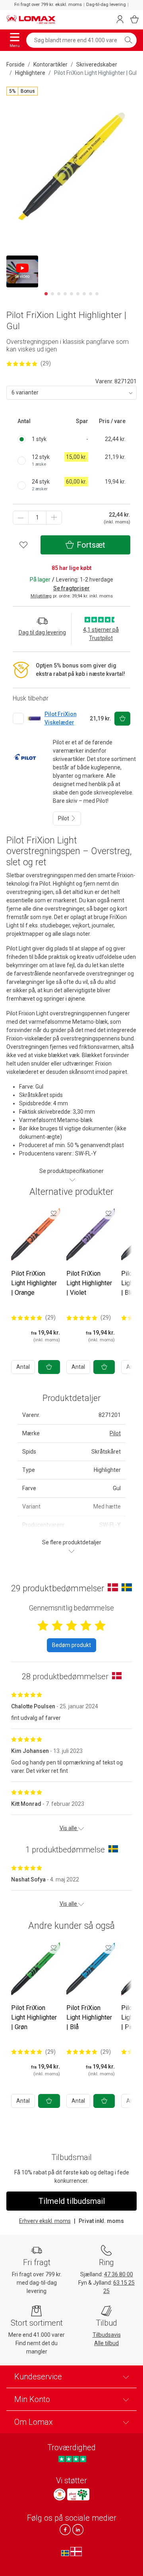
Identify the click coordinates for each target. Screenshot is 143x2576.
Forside (15, 64)
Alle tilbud (106, 2343)
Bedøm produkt (71, 1645)
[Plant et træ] (78, 2494)
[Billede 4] (65, 294)
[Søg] (128, 40)
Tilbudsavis (107, 2335)
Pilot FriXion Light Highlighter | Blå (89, 2017)
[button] (22, 91)
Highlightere (30, 73)
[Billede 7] (84, 294)
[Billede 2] (52, 294)
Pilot (64, 818)
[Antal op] (54, 518)
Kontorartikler (50, 64)
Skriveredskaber (97, 64)
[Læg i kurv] (49, 1367)
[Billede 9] (97, 294)
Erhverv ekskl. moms (45, 2221)
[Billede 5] (71, 294)
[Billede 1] (46, 294)
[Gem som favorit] (54, 1213)
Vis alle (69, 1828)
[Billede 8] (91, 294)
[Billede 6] (78, 294)
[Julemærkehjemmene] (60, 2494)
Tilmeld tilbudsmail (72, 2201)
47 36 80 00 (119, 2274)
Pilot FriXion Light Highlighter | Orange (34, 1283)
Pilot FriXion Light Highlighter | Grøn (34, 2017)
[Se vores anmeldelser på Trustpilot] (72, 2459)
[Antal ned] (21, 518)
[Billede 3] (59, 294)
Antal (23, 1367)
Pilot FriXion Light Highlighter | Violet (89, 1283)
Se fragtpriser (71, 588)
